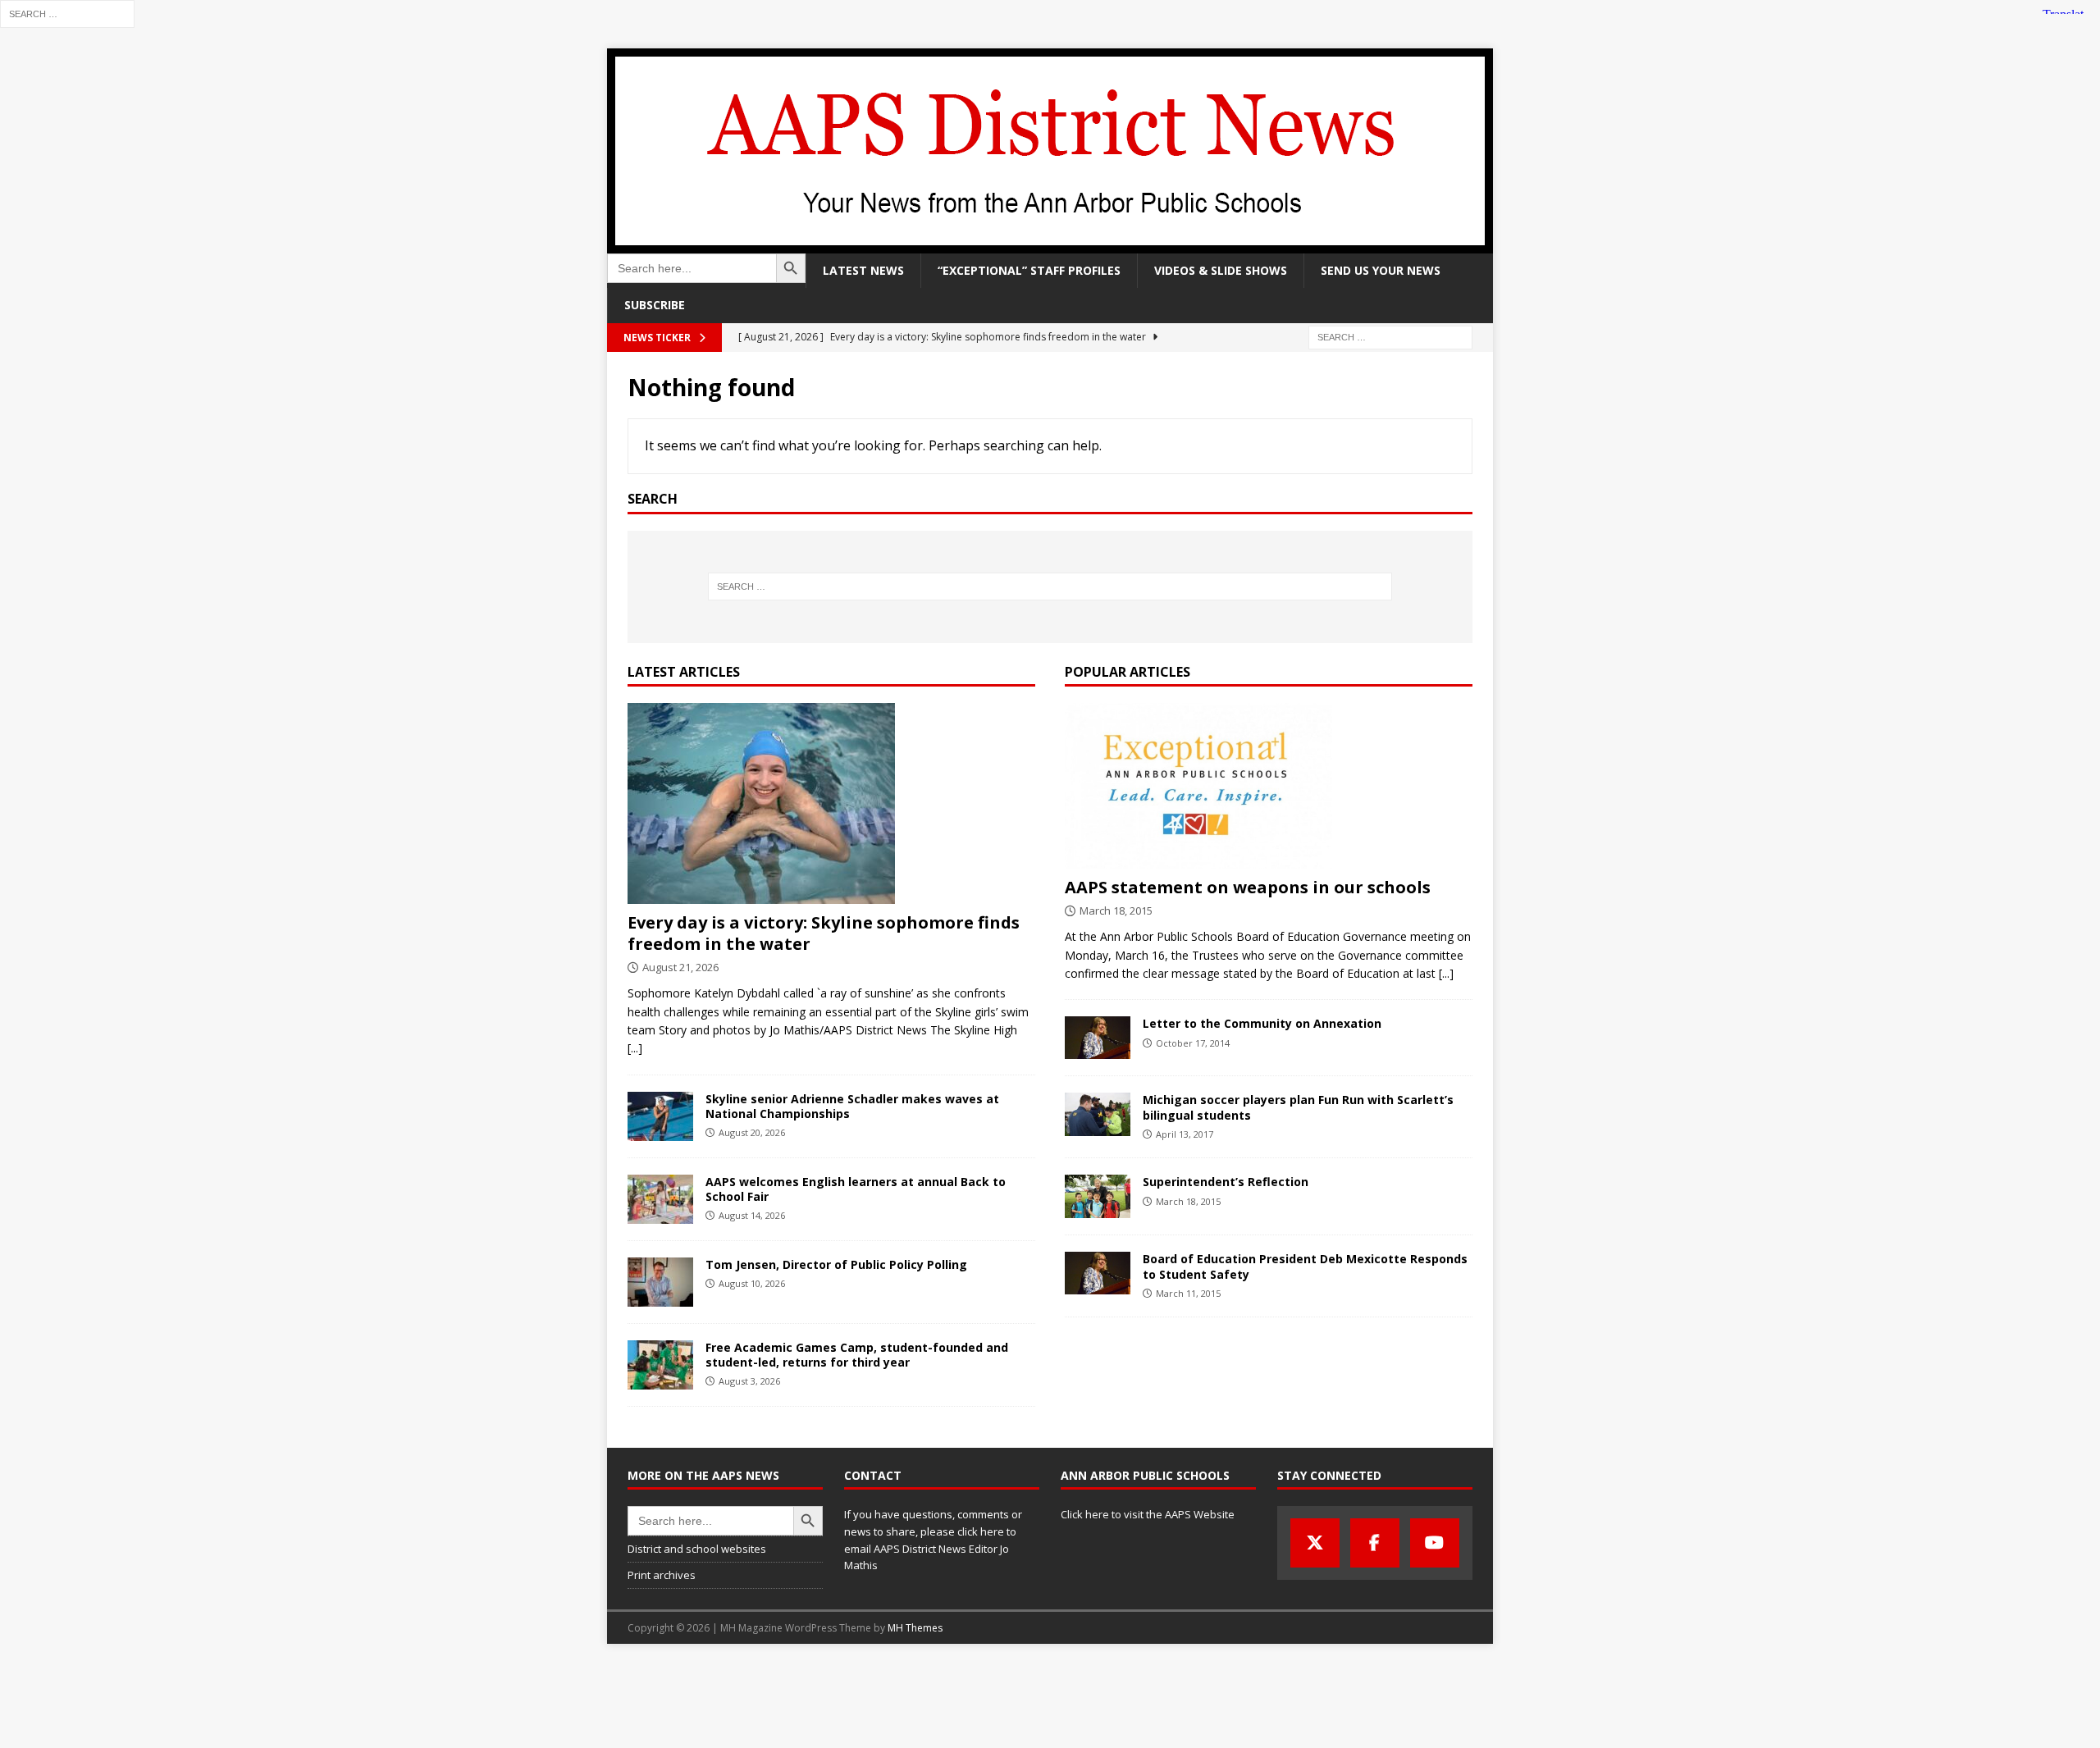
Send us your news (1381, 270)
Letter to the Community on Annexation (1262, 1023)
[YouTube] (1435, 1543)
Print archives (662, 1575)
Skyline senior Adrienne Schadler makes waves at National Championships (852, 1106)
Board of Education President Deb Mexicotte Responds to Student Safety (1305, 1266)
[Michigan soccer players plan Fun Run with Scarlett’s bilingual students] (1098, 1114)
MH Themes (915, 1628)
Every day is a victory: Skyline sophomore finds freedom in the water (824, 933)
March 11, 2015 (1188, 1293)
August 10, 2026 (752, 1283)
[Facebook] (1375, 1543)
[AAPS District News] (1050, 244)
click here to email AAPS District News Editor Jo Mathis (930, 1549)
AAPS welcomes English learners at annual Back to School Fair (856, 1189)
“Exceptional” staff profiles (1029, 270)
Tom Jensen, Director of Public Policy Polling (836, 1264)
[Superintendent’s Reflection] (1098, 1196)
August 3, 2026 (749, 1381)
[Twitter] (1315, 1543)
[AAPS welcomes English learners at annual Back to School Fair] (660, 1199)
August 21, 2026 (680, 967)
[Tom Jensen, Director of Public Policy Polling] (660, 1282)
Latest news (863, 270)
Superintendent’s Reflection (1226, 1182)
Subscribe (655, 305)
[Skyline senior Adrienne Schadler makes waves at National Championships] (660, 1116)
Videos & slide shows (1221, 270)
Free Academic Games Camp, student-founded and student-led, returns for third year (857, 1355)
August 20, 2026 (752, 1132)
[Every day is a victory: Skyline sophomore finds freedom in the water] (831, 803)
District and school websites (697, 1549)
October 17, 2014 (1193, 1043)
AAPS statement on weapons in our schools (1248, 887)
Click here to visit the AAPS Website (1148, 1514)
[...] (635, 1048)
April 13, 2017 (1185, 1134)
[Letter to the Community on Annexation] (1098, 1038)
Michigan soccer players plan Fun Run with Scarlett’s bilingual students (1298, 1107)
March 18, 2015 (1116, 911)
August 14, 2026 (752, 1215)
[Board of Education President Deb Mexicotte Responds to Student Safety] (1098, 1273)
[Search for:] (67, 13)
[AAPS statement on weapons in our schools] (1269, 786)
